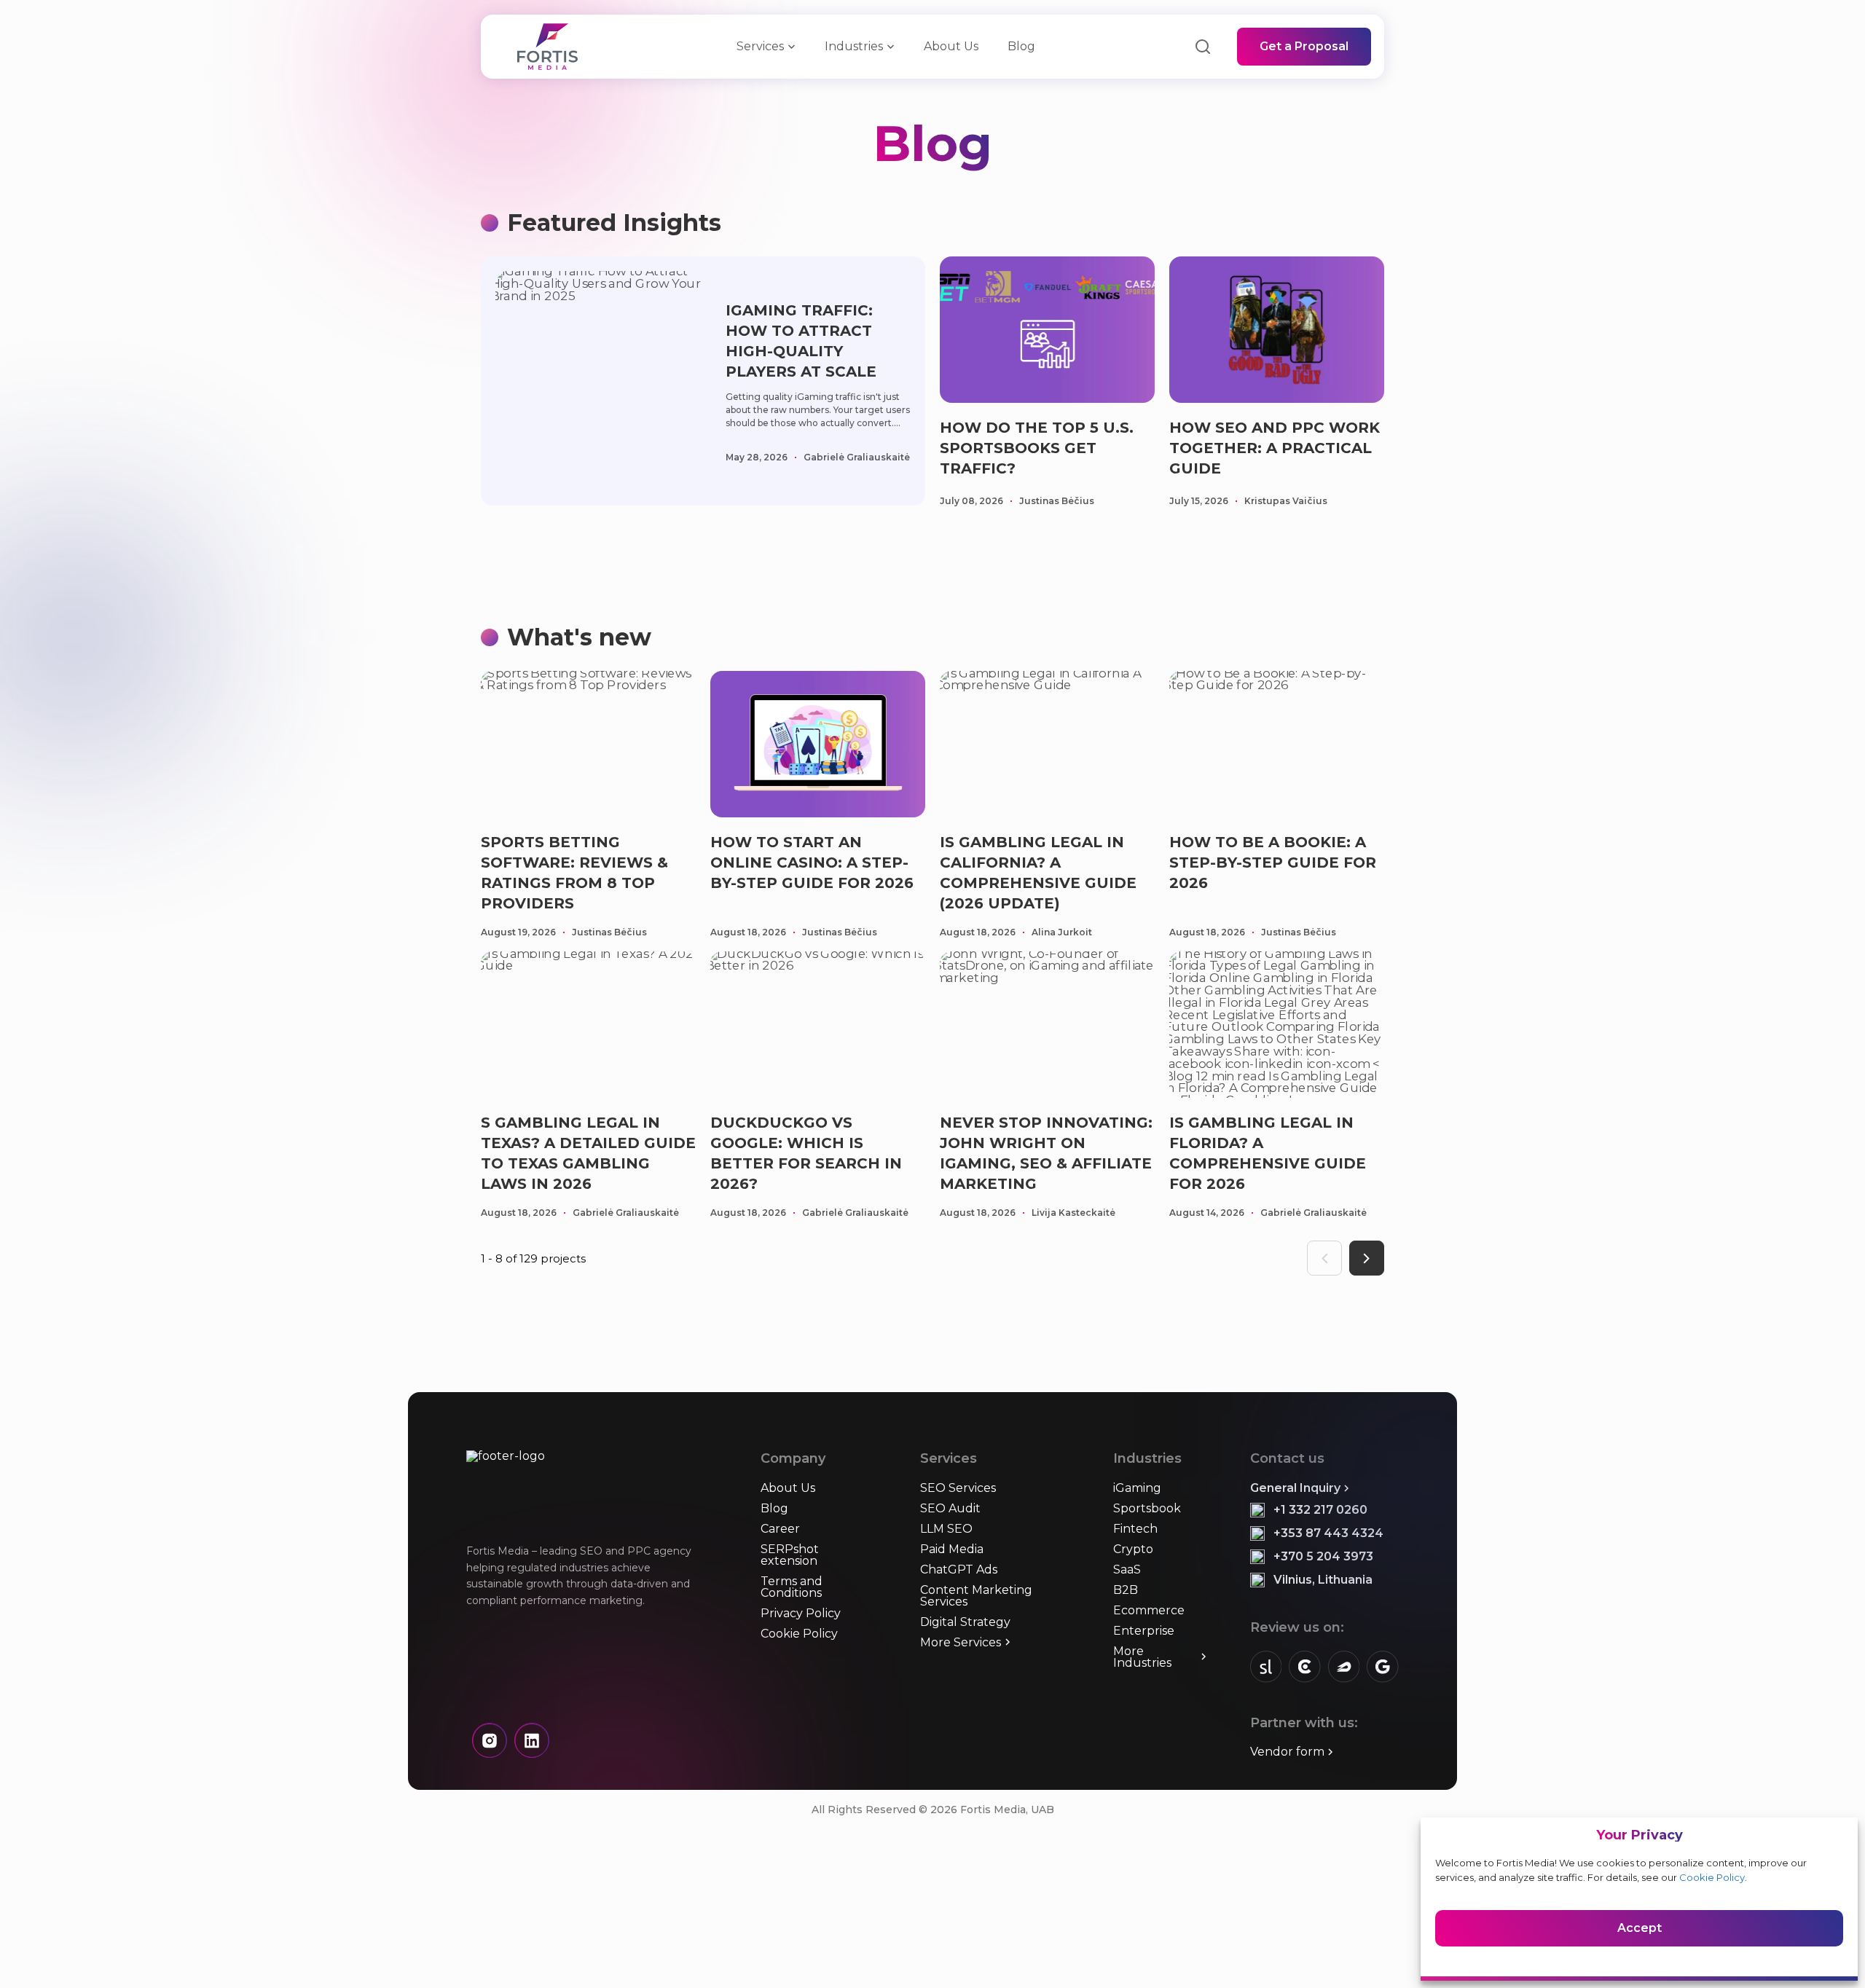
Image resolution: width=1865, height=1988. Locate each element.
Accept (1640, 1928)
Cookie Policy (1712, 1877)
